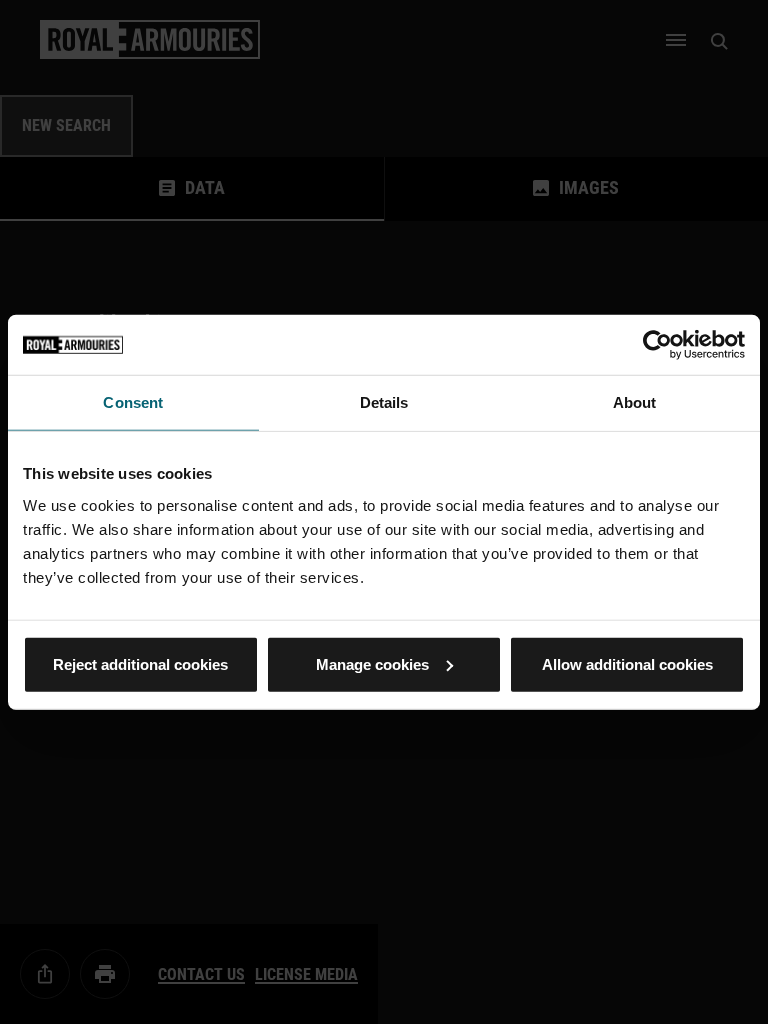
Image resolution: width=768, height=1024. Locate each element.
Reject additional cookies (140, 663)
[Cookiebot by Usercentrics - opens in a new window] (657, 345)
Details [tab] (384, 402)
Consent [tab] (133, 402)
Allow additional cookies (627, 663)
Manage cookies (372, 663)
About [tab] (635, 402)
